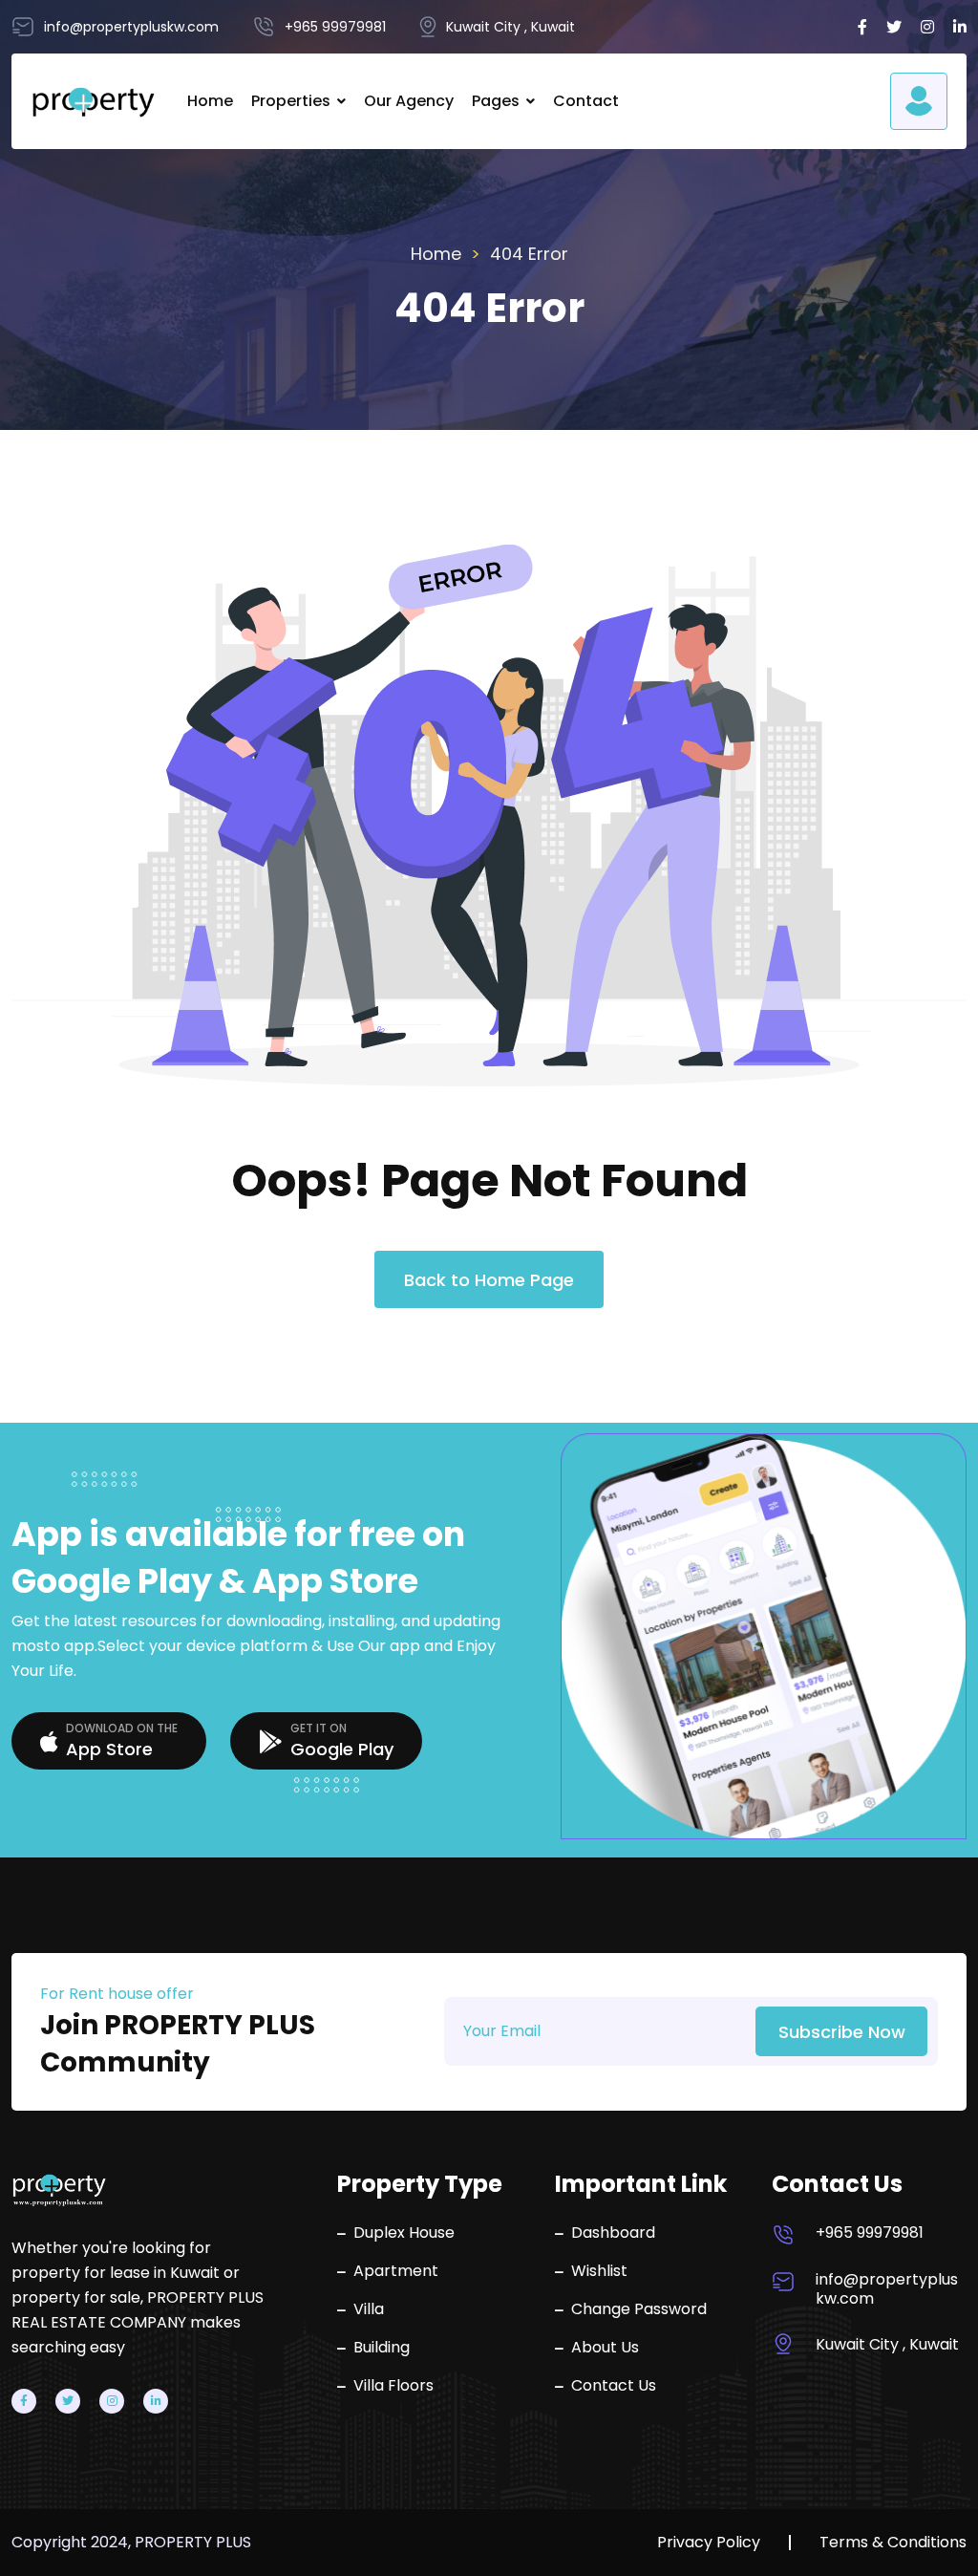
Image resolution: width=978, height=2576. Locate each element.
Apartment (396, 2271)
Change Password (639, 2309)
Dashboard (613, 2233)
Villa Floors (393, 2386)
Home (210, 101)
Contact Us (614, 2386)
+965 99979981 (870, 2233)
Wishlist (599, 2271)
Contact (586, 101)
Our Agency (409, 101)
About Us (605, 2348)
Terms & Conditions (893, 2543)
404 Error (529, 254)
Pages (496, 101)
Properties (291, 101)
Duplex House (404, 2233)
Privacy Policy (709, 2543)
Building (382, 2348)
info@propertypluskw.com (887, 2289)
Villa (369, 2309)
